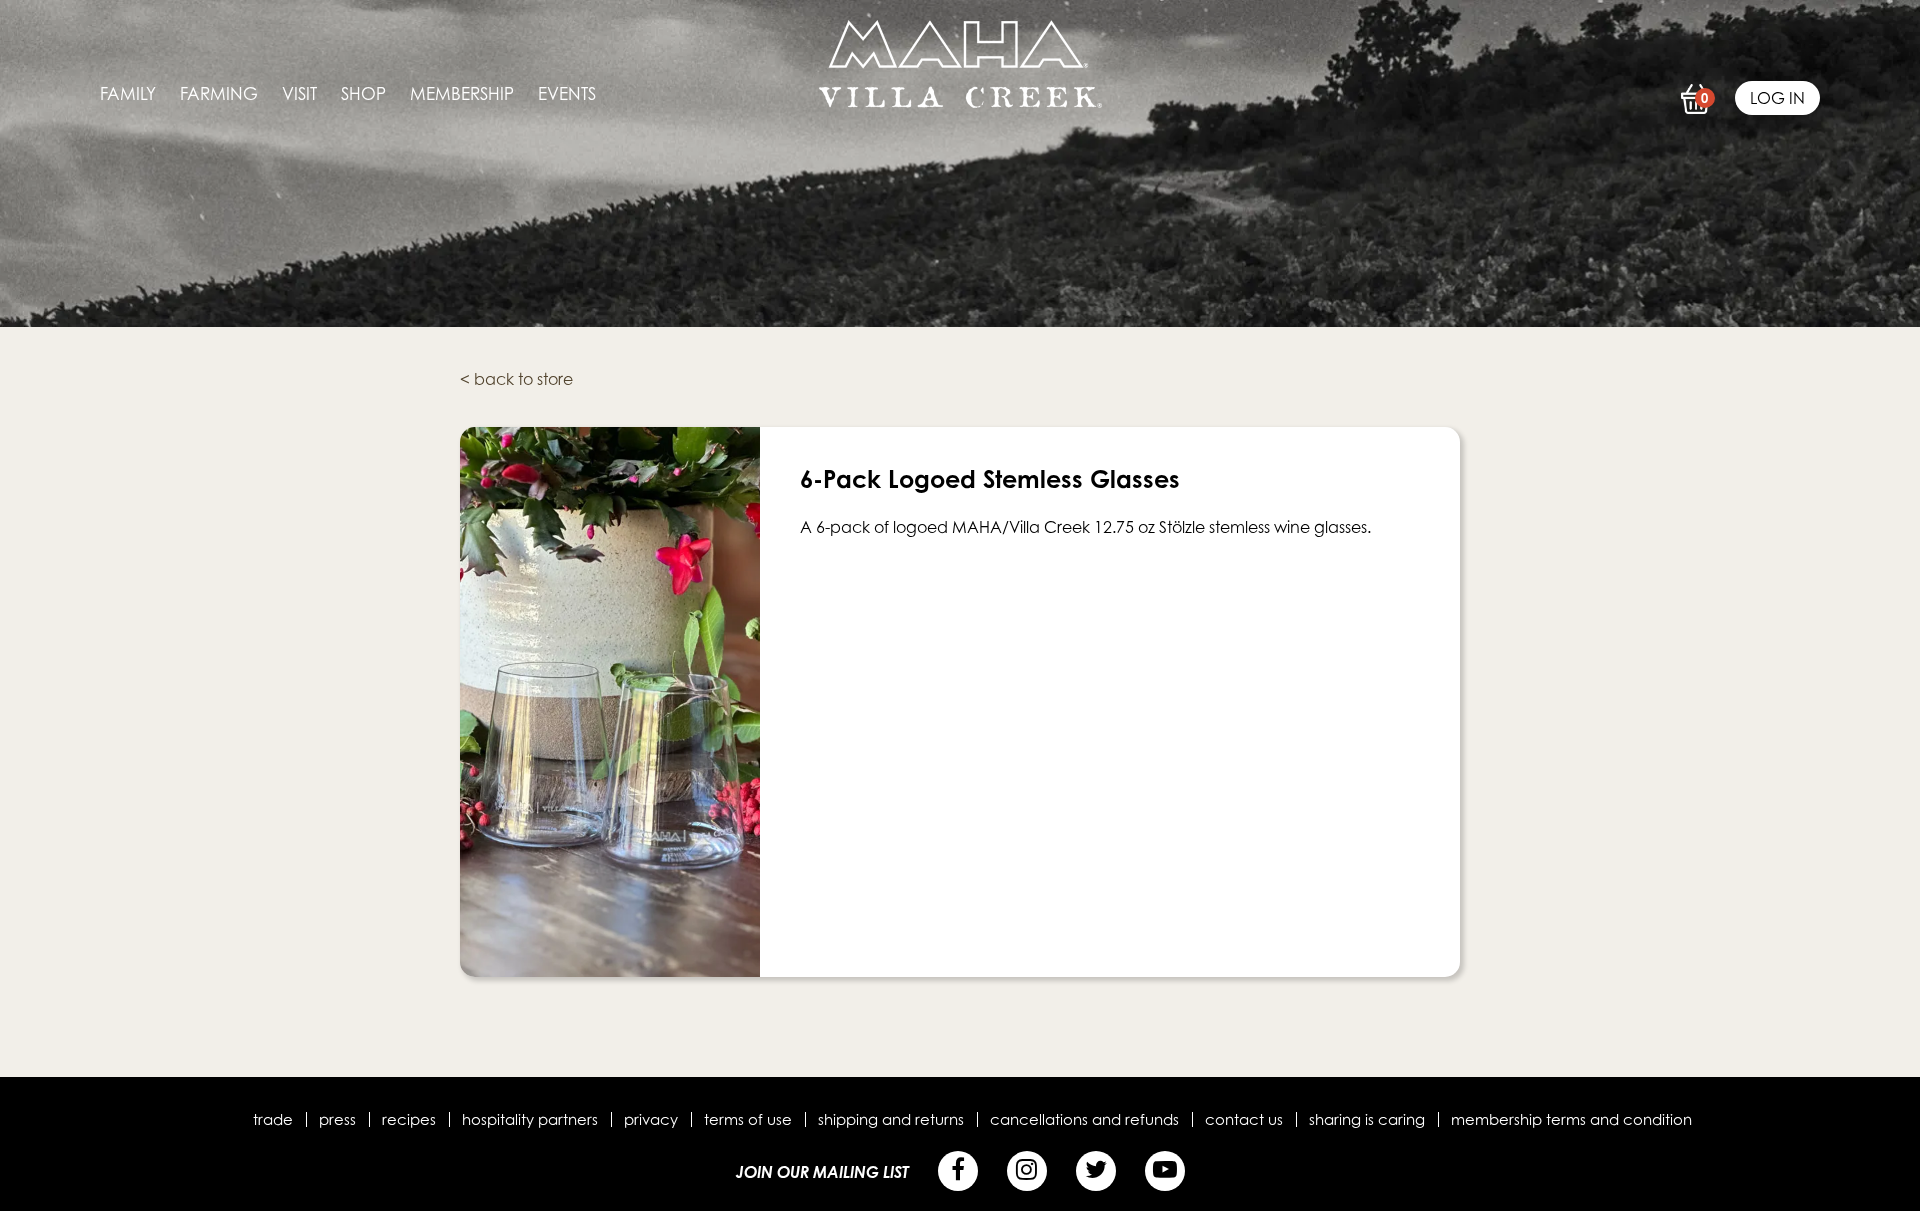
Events (567, 94)
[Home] (960, 102)
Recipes (409, 1119)
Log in (1777, 98)
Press (337, 1119)
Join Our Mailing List (822, 1172)
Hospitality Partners (530, 1119)
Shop (363, 94)
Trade (273, 1119)
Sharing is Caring (1367, 1119)
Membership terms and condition (1571, 1119)
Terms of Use (748, 1119)
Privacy (651, 1119)
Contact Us (1244, 1119)
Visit (299, 94)
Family (128, 94)
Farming (219, 94)
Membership (462, 94)
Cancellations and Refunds (1084, 1119)
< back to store (516, 379)
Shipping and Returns (891, 1119)
